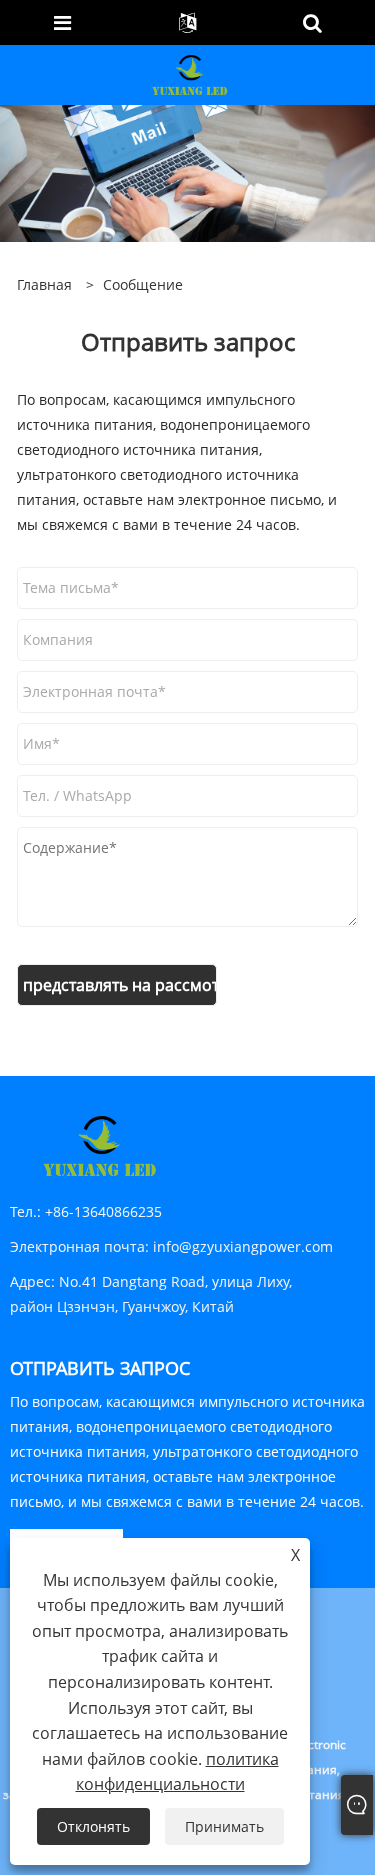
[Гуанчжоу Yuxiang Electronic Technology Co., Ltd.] (190, 73)
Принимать (224, 1826)
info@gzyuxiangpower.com (243, 1246)
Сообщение (143, 284)
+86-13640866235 (103, 1211)
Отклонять (93, 1826)
